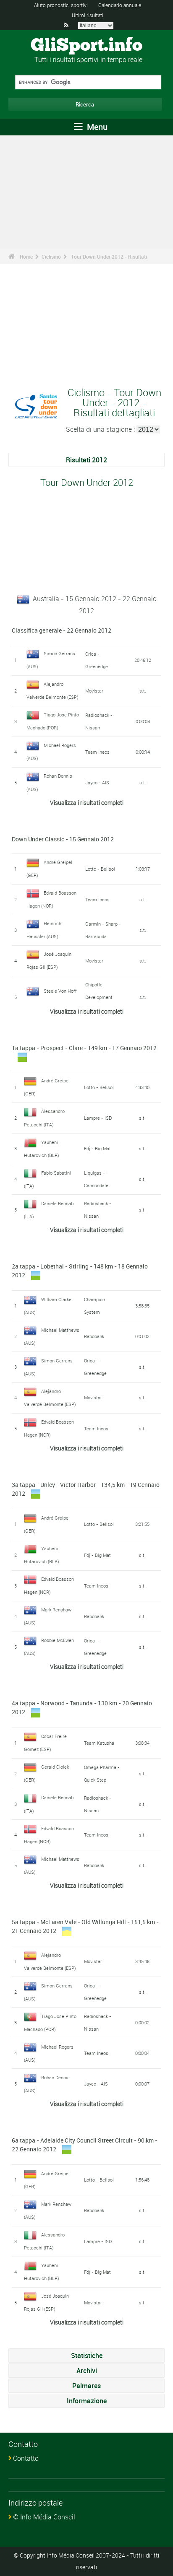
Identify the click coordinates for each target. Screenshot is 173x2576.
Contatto (26, 2458)
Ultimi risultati (88, 15)
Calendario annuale (120, 5)
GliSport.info (86, 46)
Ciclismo (51, 257)
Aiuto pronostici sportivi (61, 5)
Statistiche (87, 2355)
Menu (96, 127)
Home (26, 257)
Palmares (86, 2386)
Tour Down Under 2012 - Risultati (109, 257)
